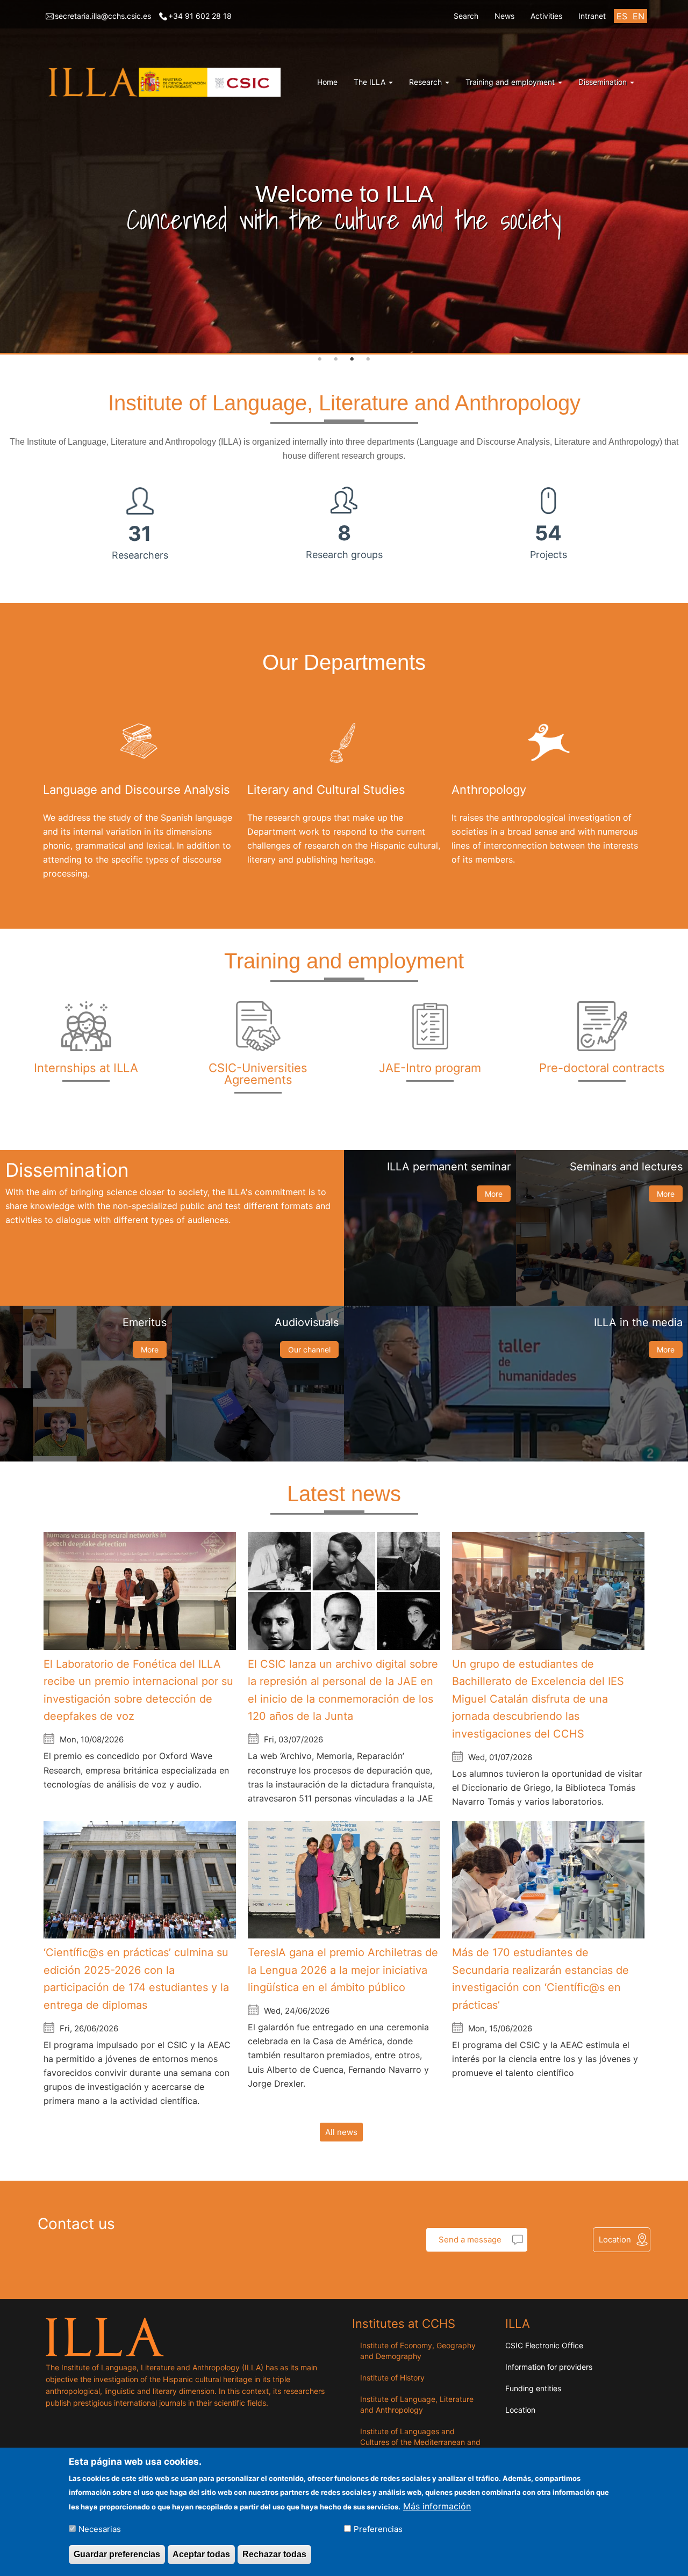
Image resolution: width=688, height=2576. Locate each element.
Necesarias (100, 2528)
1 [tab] (320, 359)
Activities (546, 16)
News (504, 16)
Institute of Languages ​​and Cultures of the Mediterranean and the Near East (420, 2442)
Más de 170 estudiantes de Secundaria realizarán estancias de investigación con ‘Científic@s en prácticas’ (540, 1979)
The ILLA (371, 82)
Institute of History (392, 2378)
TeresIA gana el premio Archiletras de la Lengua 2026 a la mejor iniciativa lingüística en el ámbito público (343, 1970)
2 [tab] (336, 359)
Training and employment (511, 82)
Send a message (470, 2239)
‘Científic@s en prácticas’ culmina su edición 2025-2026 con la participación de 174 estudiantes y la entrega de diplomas (136, 1979)
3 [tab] (352, 359)
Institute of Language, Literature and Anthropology (417, 2404)
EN (639, 16)
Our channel (309, 1349)
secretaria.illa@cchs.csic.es (103, 16)
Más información (437, 2506)
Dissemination (604, 82)
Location (615, 2239)
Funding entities (533, 2388)
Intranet (592, 16)
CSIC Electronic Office (544, 2345)
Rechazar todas (274, 2554)
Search (466, 16)
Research (427, 82)
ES (622, 16)
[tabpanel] (344, 177)
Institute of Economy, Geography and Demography (418, 2351)
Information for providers (549, 2367)
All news (341, 2132)
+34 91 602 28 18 (200, 16)
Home (327, 82)
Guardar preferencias (117, 2554)
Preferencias (378, 2528)
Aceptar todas (201, 2554)
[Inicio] (167, 82)
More (494, 1194)
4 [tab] (368, 359)
